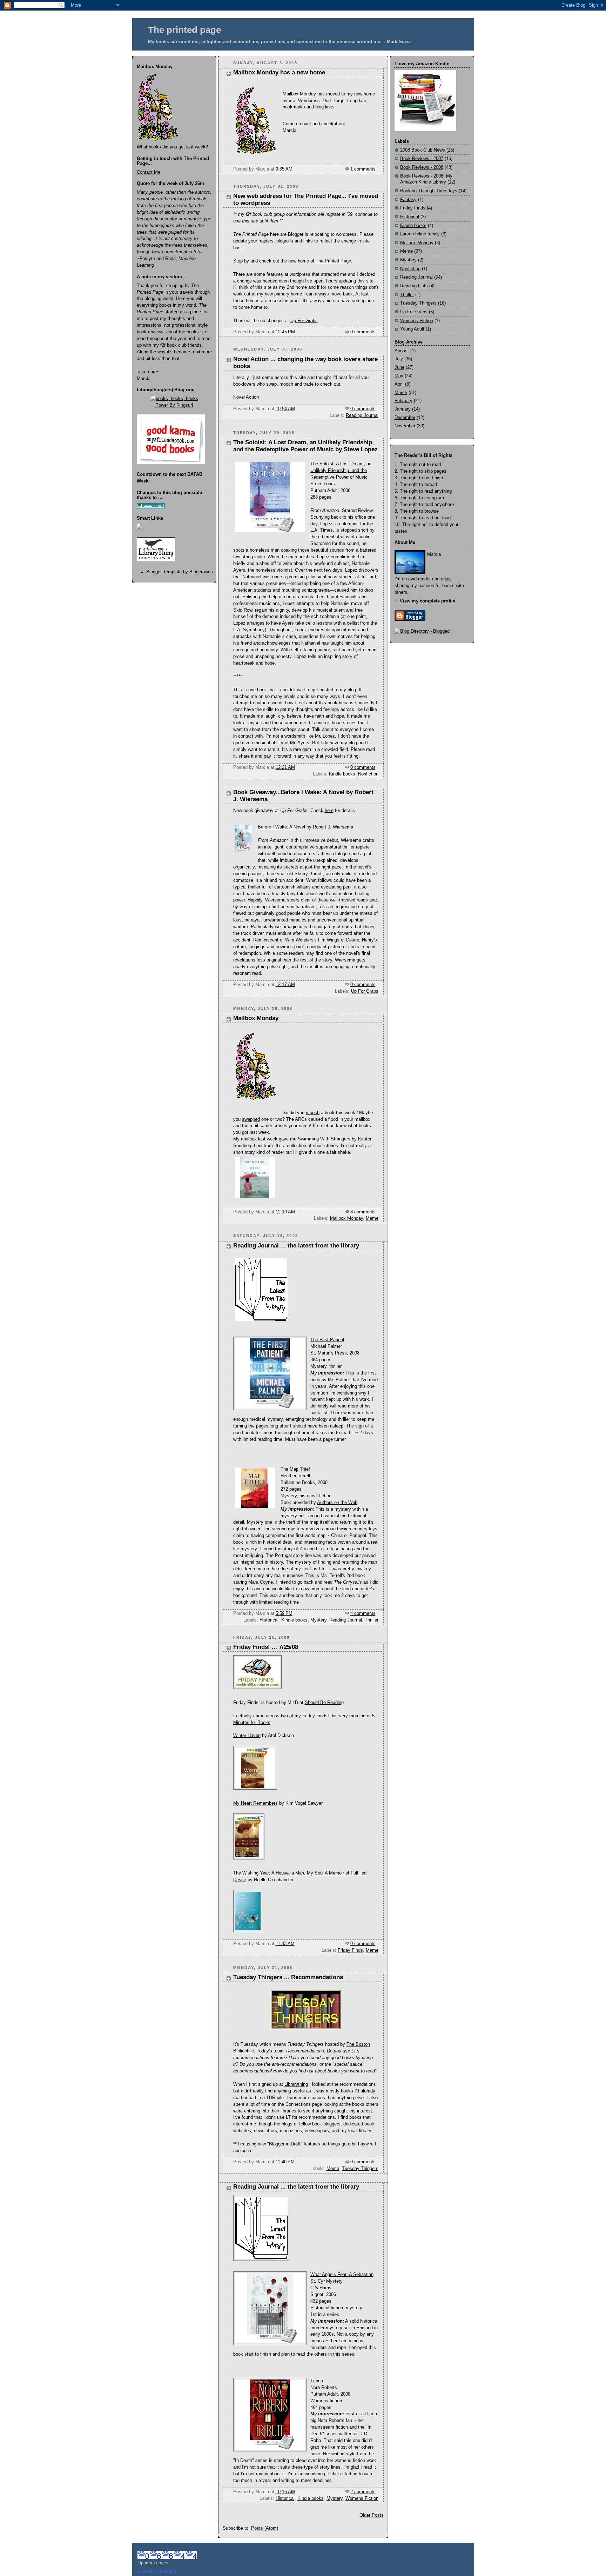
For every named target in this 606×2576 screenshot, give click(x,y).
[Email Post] (378, 169)
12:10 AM (285, 1212)
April (399, 384)
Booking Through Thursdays (429, 191)
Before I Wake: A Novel (281, 827)
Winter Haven (247, 1736)
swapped (251, 1119)
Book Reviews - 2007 (422, 159)
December (405, 418)
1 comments (363, 169)
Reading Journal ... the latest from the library (296, 1246)
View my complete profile (427, 601)
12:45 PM (285, 332)
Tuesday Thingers (360, 2169)
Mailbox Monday (299, 94)
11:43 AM (285, 1944)
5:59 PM (284, 1613)
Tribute (317, 2381)
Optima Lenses (153, 2563)
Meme (372, 1218)
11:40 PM (285, 2162)
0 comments (363, 332)
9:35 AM (284, 169)
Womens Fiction (362, 2498)
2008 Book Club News (423, 150)
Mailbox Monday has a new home (279, 72)
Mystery (318, 1620)
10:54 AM (285, 409)
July (399, 359)
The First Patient (327, 1340)
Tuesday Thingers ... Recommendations (288, 1977)
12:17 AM (285, 985)
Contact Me (149, 172)
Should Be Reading (324, 1703)
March (401, 393)
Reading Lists (414, 286)
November (405, 426)
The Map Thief (295, 1469)
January (403, 409)
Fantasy (408, 200)
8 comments (363, 1212)
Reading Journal (362, 415)
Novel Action (246, 397)
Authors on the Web (337, 1503)
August (402, 351)
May (399, 376)
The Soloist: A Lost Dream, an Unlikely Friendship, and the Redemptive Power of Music (341, 471)
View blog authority (157, 2571)
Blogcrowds (201, 572)
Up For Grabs (304, 321)
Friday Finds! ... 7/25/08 (266, 1647)
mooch (313, 1113)
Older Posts (372, 2515)
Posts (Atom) (265, 2528)
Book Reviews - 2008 (422, 167)
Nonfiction (368, 774)
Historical (269, 1620)
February (403, 401)
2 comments (363, 2492)
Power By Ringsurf (174, 405)
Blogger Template (164, 572)
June (399, 367)
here (329, 811)
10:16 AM (285, 2492)
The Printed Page (333, 261)
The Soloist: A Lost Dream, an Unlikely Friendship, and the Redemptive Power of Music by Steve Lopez (305, 446)
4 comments (363, 1613)
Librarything (296, 2084)
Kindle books (342, 774)
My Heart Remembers (255, 1803)
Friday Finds (350, 1950)
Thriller (372, 1620)
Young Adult (412, 329)
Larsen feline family (420, 234)
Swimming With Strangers (324, 1139)
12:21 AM (285, 767)
